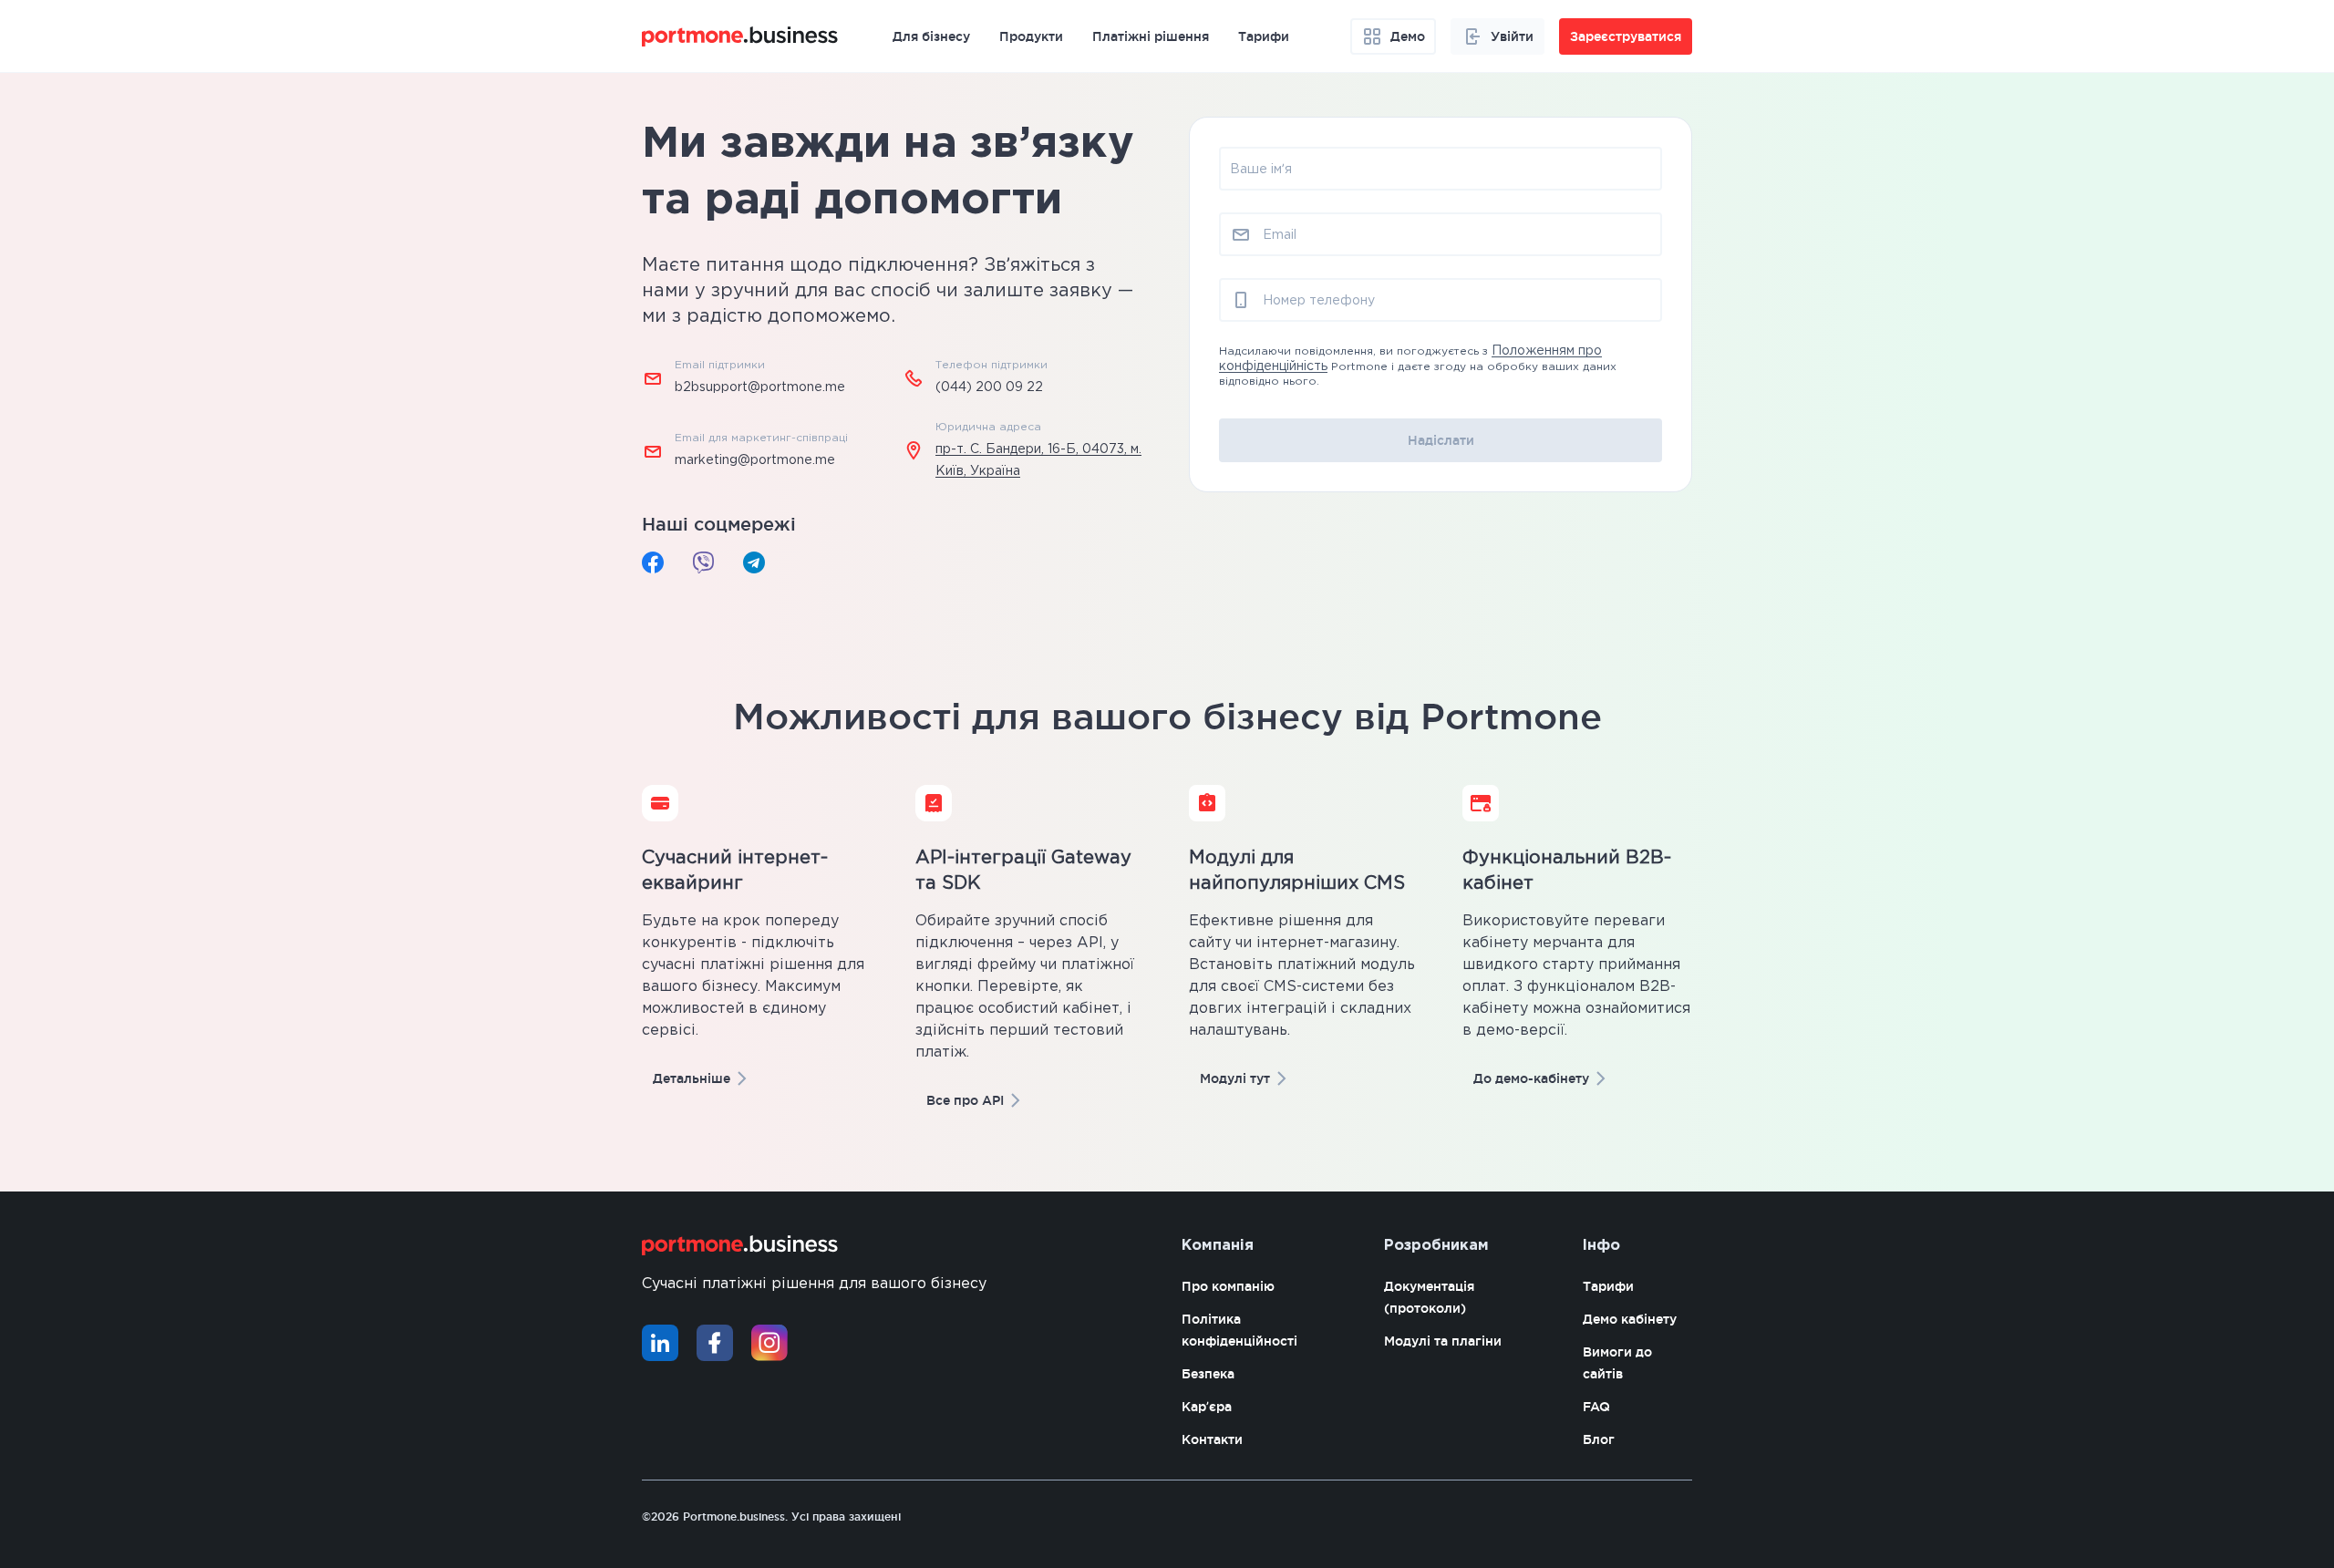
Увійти (1512, 36)
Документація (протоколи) (1429, 1297)
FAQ (1596, 1407)
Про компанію (1228, 1286)
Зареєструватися (1626, 36)
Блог (1599, 1439)
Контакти (1212, 1439)
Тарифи (1608, 1286)
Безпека (1208, 1374)
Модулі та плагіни (1443, 1341)
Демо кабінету (1630, 1319)
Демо (1408, 36)
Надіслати (1441, 440)
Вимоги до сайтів (1617, 1363)
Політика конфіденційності (1239, 1330)
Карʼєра (1207, 1407)
